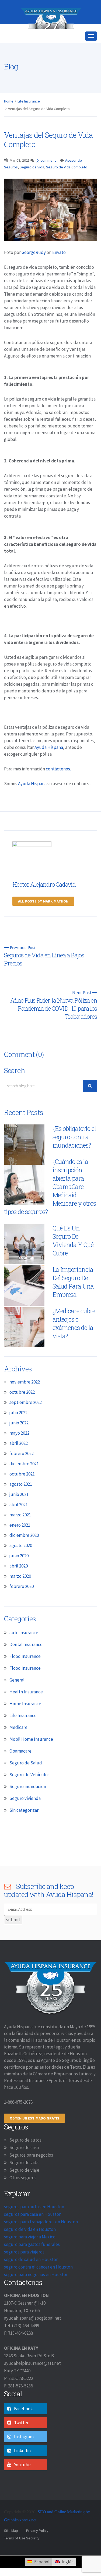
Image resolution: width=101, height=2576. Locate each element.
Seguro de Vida (32, 186)
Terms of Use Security (22, 2557)
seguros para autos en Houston (34, 2226)
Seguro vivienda (25, 1817)
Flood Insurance (25, 1675)
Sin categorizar (24, 1829)
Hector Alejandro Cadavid (44, 903)
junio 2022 (19, 1442)
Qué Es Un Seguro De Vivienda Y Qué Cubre (73, 1260)
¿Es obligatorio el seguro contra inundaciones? (74, 1156)
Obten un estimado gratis (34, 2137)
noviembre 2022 (25, 1401)
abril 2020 (19, 1585)
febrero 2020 (22, 1605)
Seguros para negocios (31, 2174)
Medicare (18, 1746)
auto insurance (24, 1652)
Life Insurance (29, 120)
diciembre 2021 (24, 1483)
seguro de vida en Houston (30, 2248)
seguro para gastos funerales (32, 2263)
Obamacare (20, 1770)
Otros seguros (23, 2197)
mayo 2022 (19, 1452)
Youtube (22, 2484)
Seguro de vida (24, 2182)
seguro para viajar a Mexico (30, 2256)
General (17, 1699)
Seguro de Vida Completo (67, 186)
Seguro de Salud (26, 1782)
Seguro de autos (25, 2159)
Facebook (23, 2428)
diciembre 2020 (24, 1554)
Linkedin (22, 2470)
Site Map (11, 2550)
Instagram (24, 2456)
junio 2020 (19, 1575)
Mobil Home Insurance (31, 1758)
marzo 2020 (20, 1595)
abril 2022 (19, 1462)
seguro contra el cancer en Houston (38, 2286)
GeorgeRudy (34, 271)
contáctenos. (58, 788)
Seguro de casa (24, 2167)
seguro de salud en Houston (31, 2278)
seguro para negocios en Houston (36, 2294)
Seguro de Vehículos (29, 1794)
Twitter (21, 2442)
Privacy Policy (37, 2550)
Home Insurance (25, 1723)
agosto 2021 (21, 1503)
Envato (59, 271)
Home (9, 120)
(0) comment (46, 179)
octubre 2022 (22, 1411)
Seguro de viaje (24, 2189)
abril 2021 (19, 1524)
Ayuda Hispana (49, 766)
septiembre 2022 (26, 1421)
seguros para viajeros (24, 2271)
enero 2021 (20, 1544)
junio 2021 (19, 1513)
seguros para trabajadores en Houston (41, 2241)
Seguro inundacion (28, 1806)
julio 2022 (18, 1432)
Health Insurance (26, 1711)
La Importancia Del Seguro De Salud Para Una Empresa (73, 1301)
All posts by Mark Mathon (43, 920)
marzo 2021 (20, 1534)
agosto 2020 (21, 1565)
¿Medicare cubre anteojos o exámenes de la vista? (74, 1342)
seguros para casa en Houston (33, 2233)
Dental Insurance (26, 1664)
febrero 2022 (22, 1473)
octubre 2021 (22, 1493)
